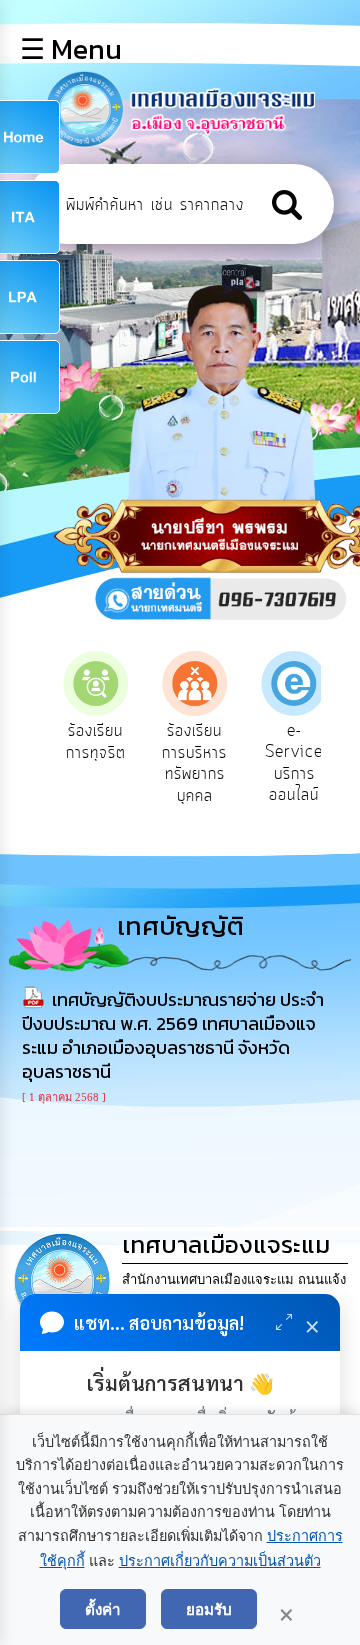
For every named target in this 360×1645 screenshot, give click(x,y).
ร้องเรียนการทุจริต (86, 742)
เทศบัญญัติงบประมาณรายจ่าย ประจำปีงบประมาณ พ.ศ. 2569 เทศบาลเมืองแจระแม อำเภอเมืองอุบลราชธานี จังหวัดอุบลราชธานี (173, 1035)
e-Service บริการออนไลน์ (285, 763)
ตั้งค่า (103, 1609)
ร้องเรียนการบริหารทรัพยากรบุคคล (185, 763)
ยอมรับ (209, 1609)
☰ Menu (71, 49)
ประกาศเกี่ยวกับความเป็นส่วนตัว (220, 1561)
